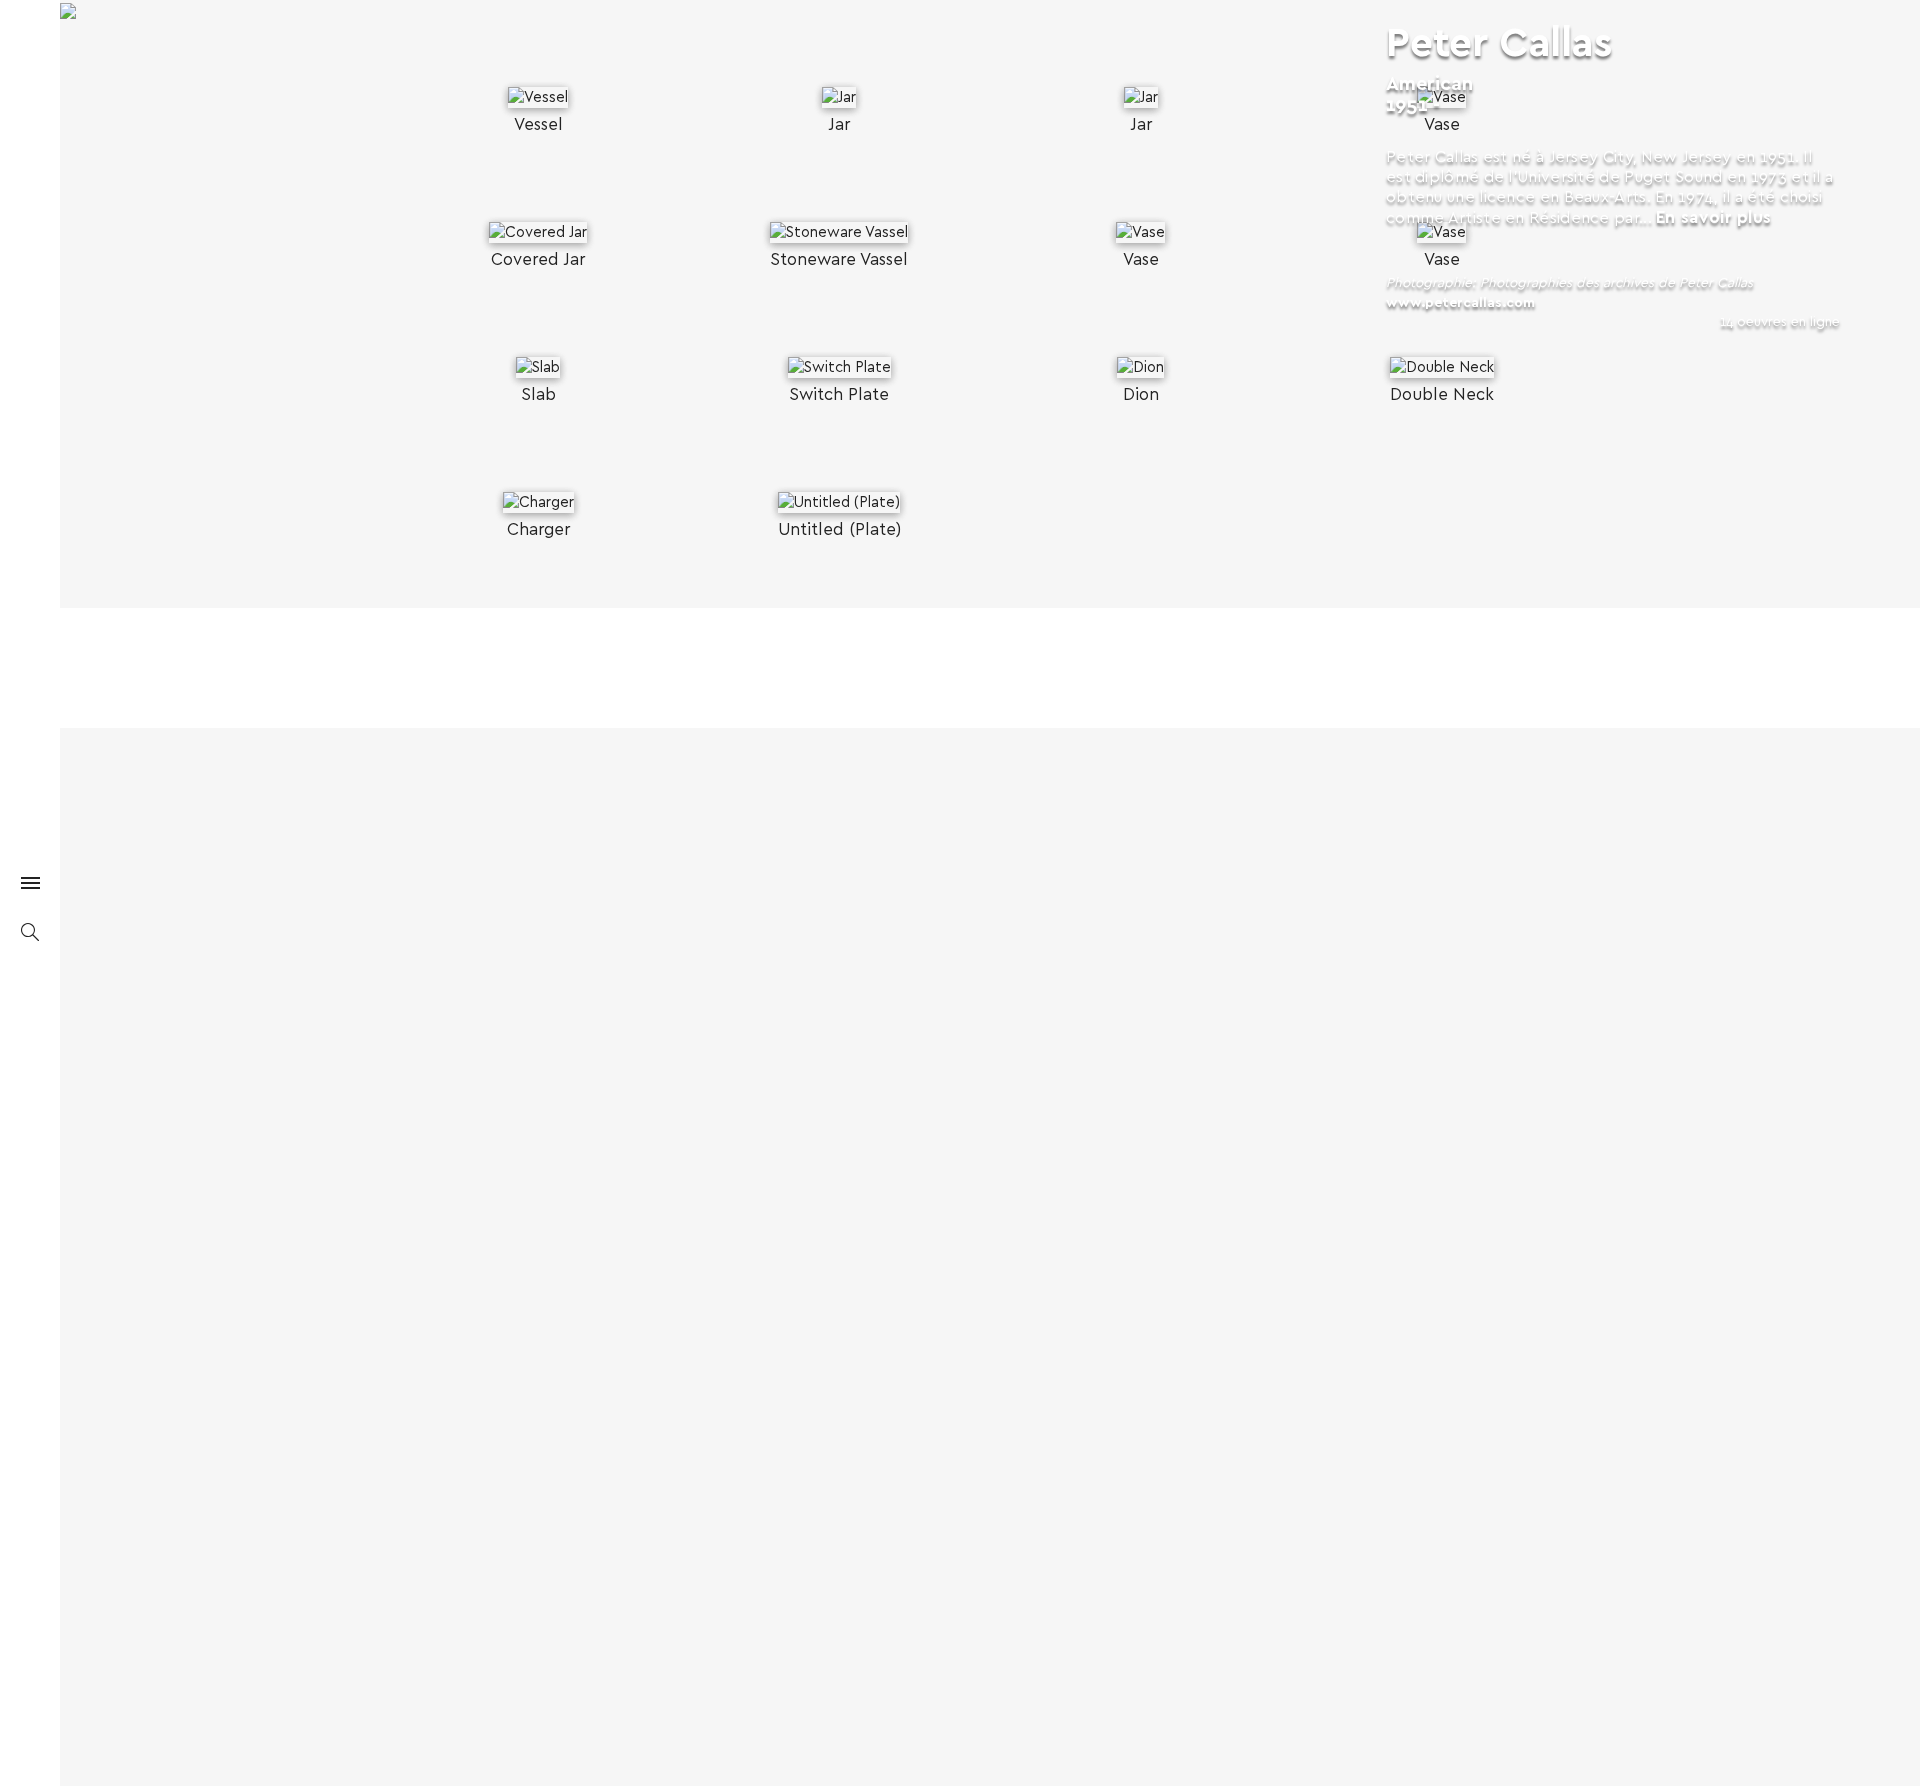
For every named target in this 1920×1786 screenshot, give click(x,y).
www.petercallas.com (1460, 303)
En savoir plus (1713, 217)
